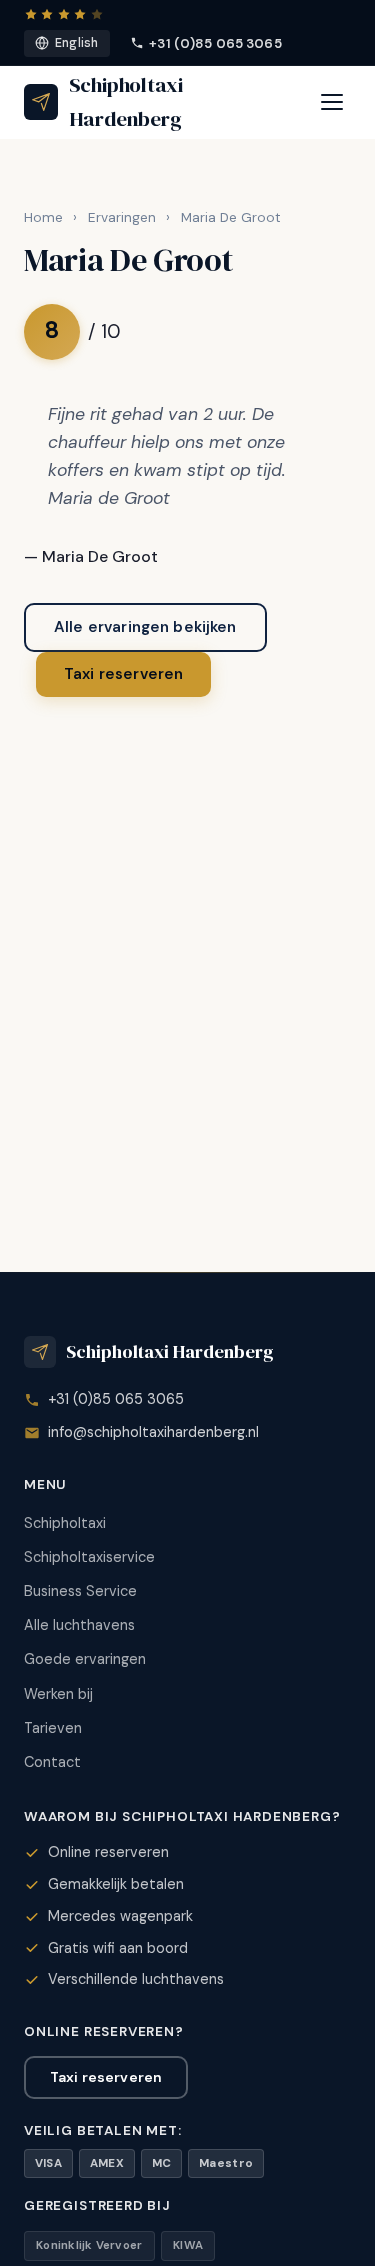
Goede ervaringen (85, 1659)
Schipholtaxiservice (89, 1557)
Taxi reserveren (123, 674)
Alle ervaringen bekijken (145, 627)
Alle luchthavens (79, 1625)
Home (43, 217)
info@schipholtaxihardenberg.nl (153, 1432)
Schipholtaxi (65, 1523)
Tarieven (53, 1728)
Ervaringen (122, 217)
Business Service (80, 1591)
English (77, 43)
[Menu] (332, 102)
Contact (52, 1762)
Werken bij (58, 1694)
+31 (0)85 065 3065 (215, 43)
